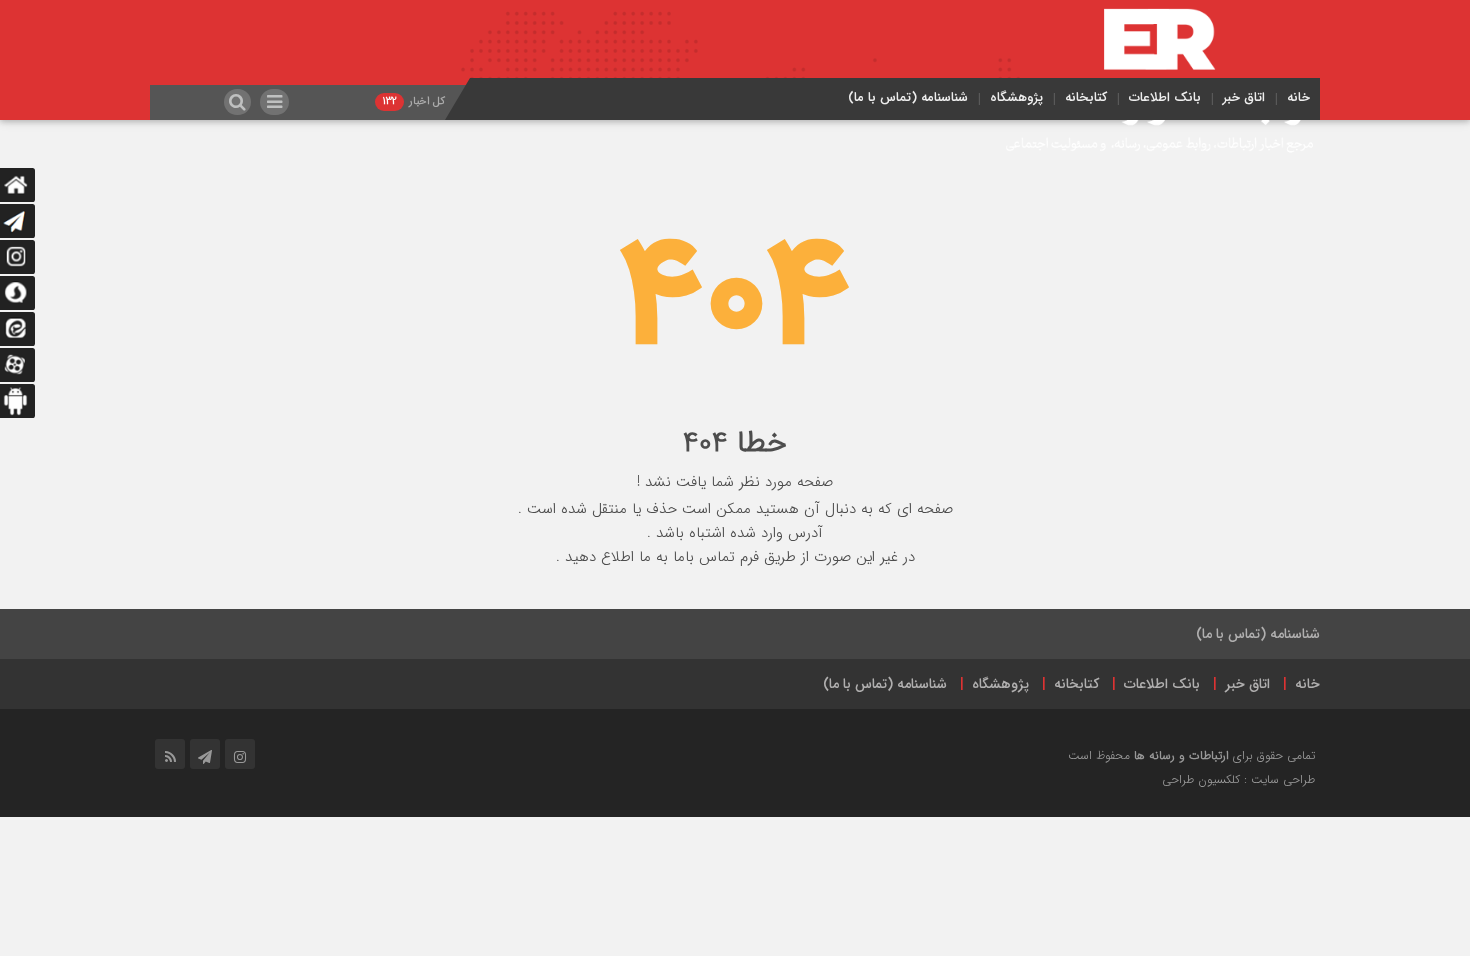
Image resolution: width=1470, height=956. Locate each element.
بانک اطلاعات (1165, 97)
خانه (1298, 97)
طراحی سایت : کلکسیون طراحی (1238, 779)
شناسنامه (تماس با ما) (908, 97)
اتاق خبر (1244, 97)
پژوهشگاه (1016, 97)
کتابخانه (1086, 97)
